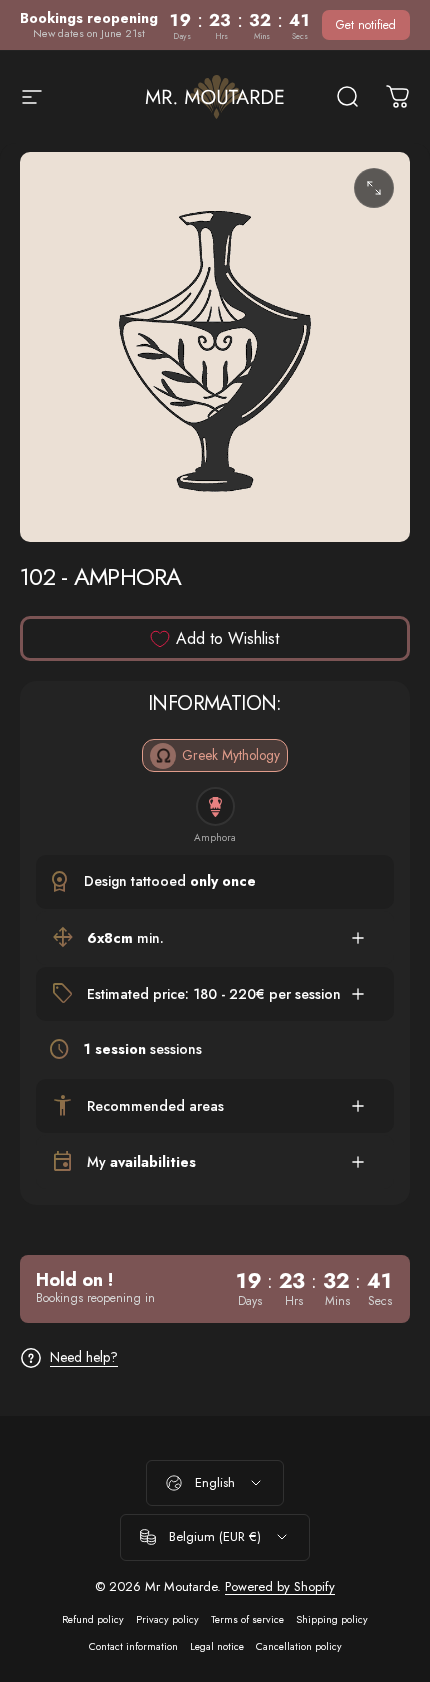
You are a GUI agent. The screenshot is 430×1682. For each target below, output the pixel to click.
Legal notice (217, 1646)
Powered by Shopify (280, 1586)
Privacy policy (167, 1619)
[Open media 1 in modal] (374, 188)
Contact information (133, 1646)
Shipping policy (332, 1619)
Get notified (366, 25)
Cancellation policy (299, 1646)
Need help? (84, 1358)
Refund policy (93, 1619)
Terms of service (247, 1619)
